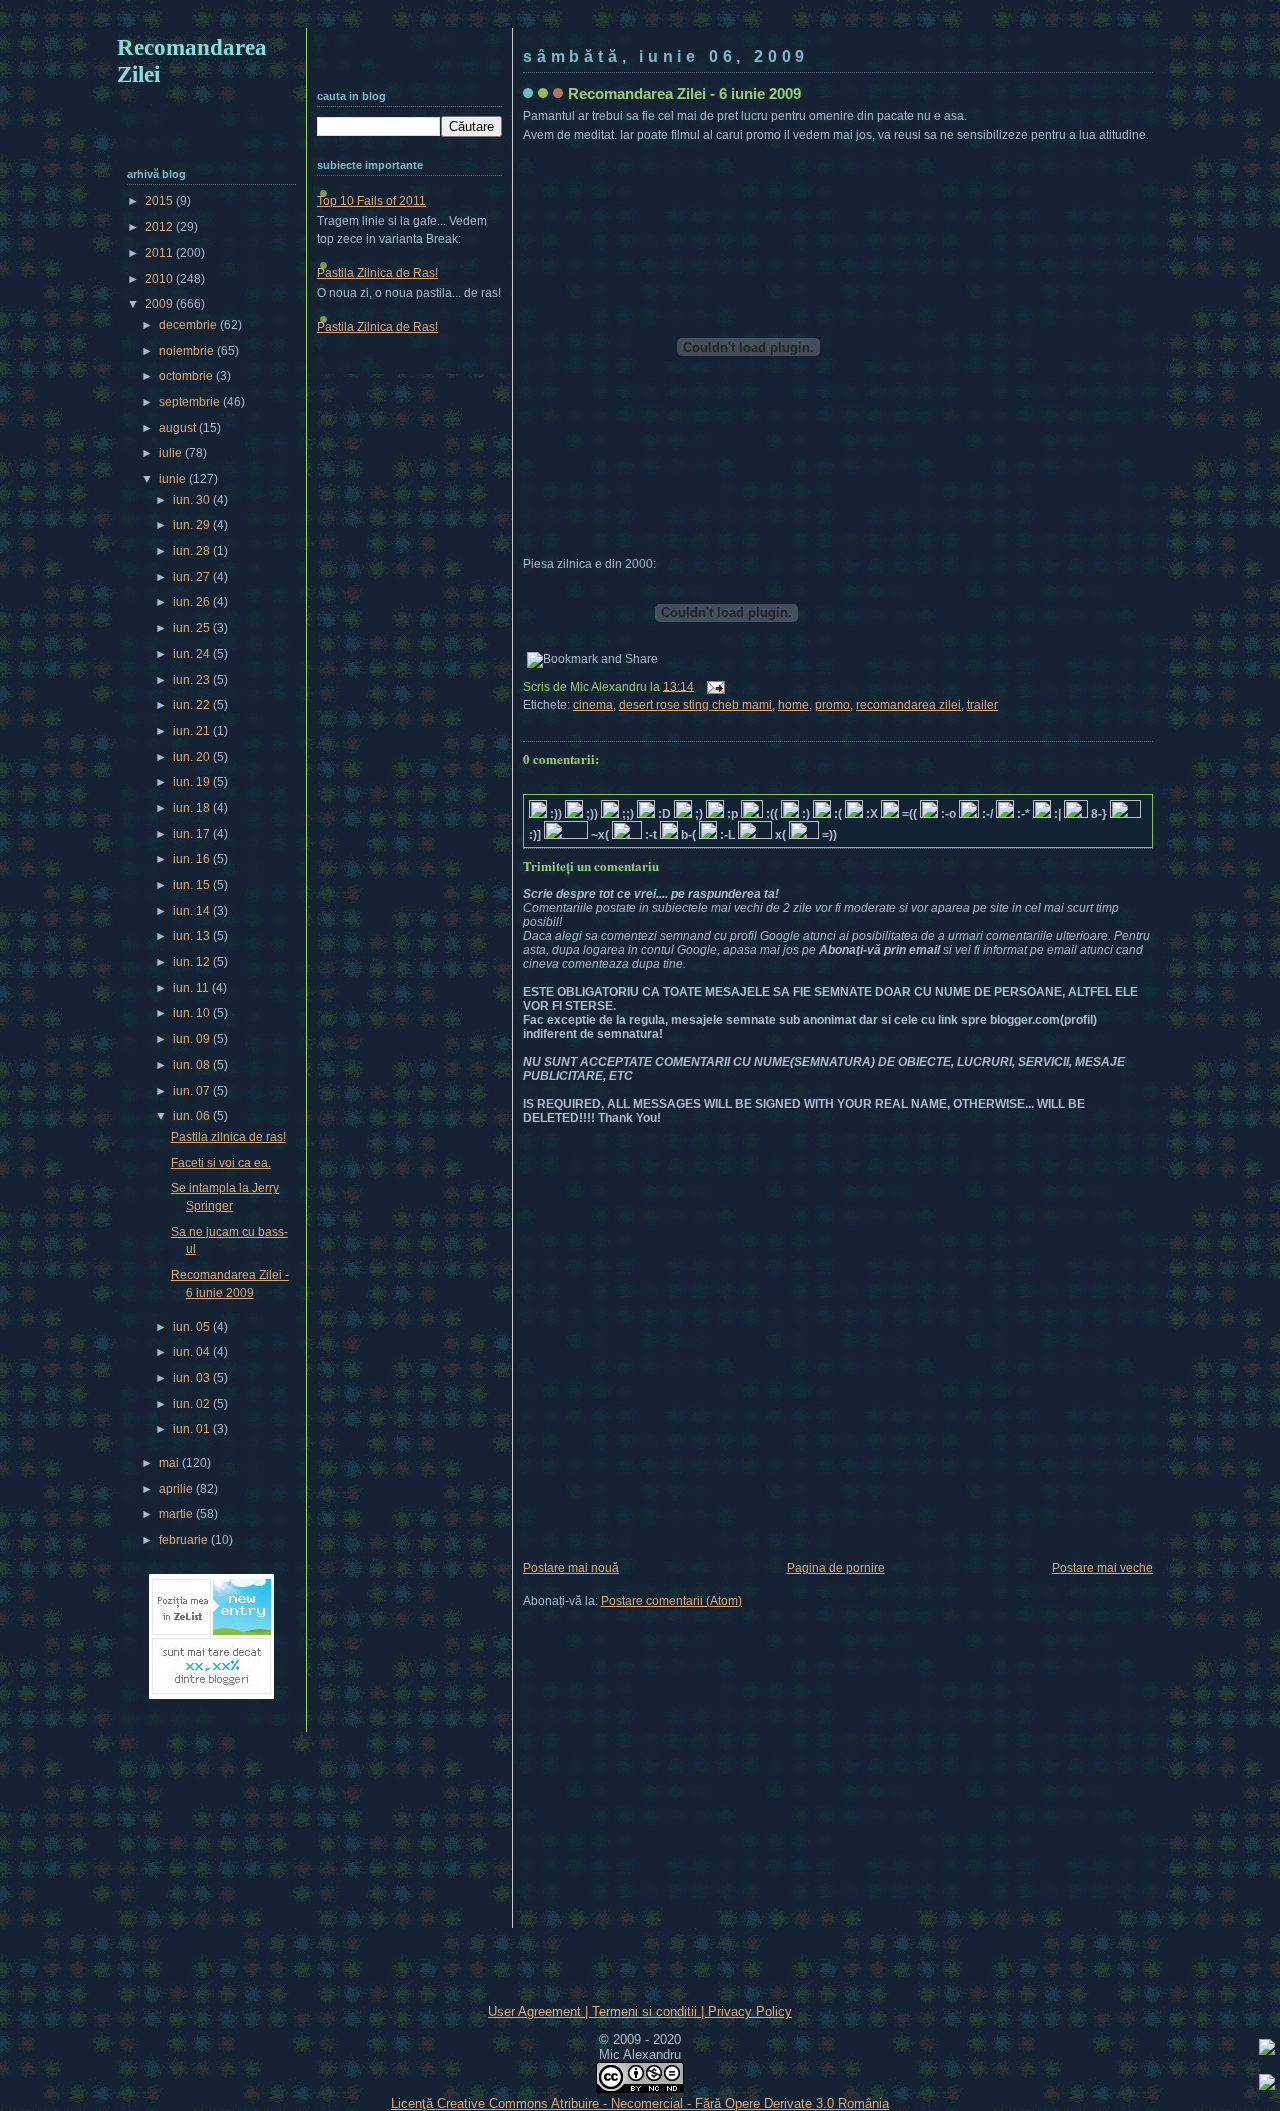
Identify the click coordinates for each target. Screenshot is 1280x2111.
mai (170, 1463)
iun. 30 (193, 500)
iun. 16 (193, 859)
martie (177, 1514)
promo (832, 705)
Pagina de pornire (836, 1568)
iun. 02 (193, 1404)
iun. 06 (193, 1116)
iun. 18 (193, 808)
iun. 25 (193, 628)
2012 (160, 227)
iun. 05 (193, 1327)
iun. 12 (193, 962)
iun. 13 (193, 936)
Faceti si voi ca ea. (221, 1163)
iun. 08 (193, 1065)
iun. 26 (193, 602)
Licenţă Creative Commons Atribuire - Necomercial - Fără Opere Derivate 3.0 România (640, 2103)
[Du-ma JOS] (1267, 2085)
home (793, 705)
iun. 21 (193, 731)
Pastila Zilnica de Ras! (377, 273)
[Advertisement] (640, 17)
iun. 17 (193, 834)
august (179, 428)
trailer (982, 705)
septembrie (191, 402)
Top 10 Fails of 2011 (371, 201)
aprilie (177, 1489)
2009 (160, 304)
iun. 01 (193, 1429)
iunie (174, 479)
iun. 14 (193, 911)
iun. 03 (193, 1378)
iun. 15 (193, 885)
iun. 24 (193, 654)
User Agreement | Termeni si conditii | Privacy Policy (640, 2011)
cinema (593, 705)
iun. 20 (193, 757)
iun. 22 (193, 705)
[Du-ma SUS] (1267, 2050)
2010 (160, 279)
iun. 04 (193, 1352)
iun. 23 (193, 680)
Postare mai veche (1102, 1568)
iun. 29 (193, 525)
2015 (160, 201)
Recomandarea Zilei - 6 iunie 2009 (684, 93)
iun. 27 (193, 577)
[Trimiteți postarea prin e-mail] (713, 686)
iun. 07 (193, 1091)
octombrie (187, 376)
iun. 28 (193, 551)
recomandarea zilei (908, 705)
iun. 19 (193, 782)
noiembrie (188, 351)
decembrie (189, 325)
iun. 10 (193, 1013)
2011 (160, 253)
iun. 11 (192, 988)
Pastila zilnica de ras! (228, 1137)
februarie (185, 1540)
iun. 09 (193, 1039)
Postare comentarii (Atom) (671, 1601)
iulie (172, 453)
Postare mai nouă (571, 1568)
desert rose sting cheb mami (695, 705)
